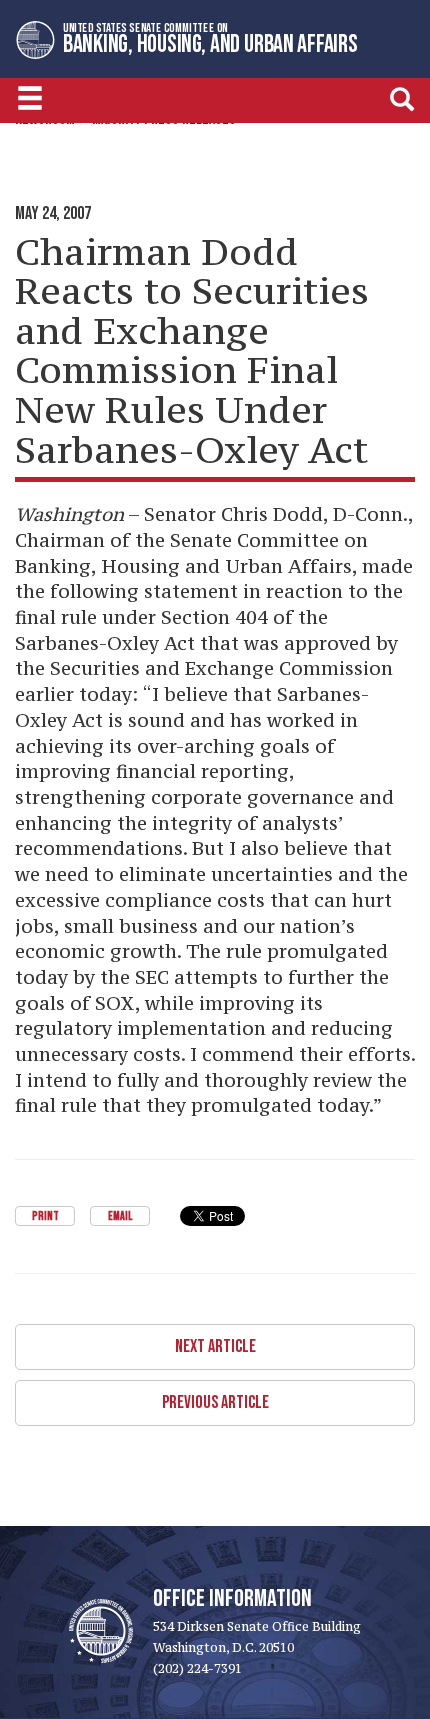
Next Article (215, 1346)
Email (120, 1216)
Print (45, 1216)
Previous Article (215, 1402)
